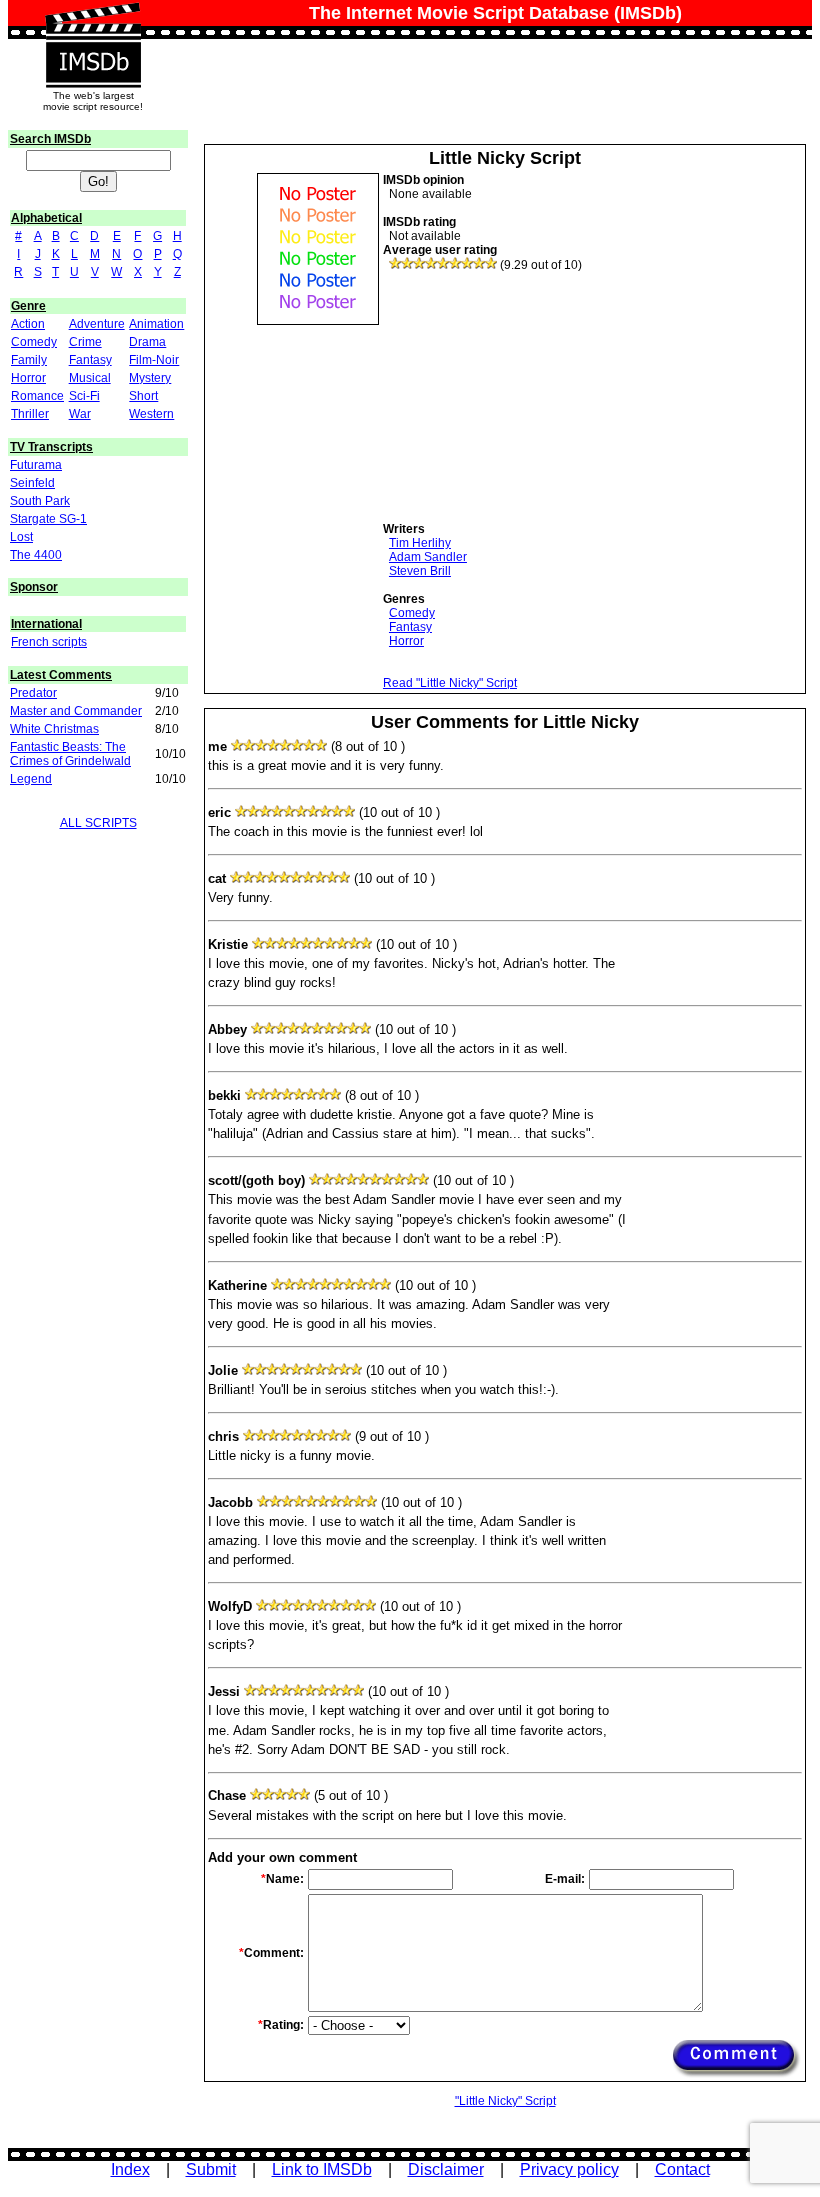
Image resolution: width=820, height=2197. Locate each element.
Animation (156, 324)
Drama (147, 342)
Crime (85, 342)
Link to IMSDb (322, 2169)
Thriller (30, 414)
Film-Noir (154, 360)
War (80, 414)
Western (151, 414)
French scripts (49, 642)
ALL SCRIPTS (98, 823)
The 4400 (36, 555)
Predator (33, 693)
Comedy (34, 342)
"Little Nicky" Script (505, 2101)
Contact (682, 2169)
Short (143, 396)
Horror (28, 378)
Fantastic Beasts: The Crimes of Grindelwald (70, 754)
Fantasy (90, 360)
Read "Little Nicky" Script (450, 683)
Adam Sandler (428, 557)
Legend (31, 779)
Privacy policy (569, 2169)
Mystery (150, 378)
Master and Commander (76, 711)
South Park (40, 501)
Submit (211, 2169)
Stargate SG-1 (48, 519)
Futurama (36, 465)
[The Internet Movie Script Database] (93, 22)
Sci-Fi (84, 396)
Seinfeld (32, 483)
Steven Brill (420, 571)
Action (28, 324)
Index (130, 2169)
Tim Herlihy (420, 543)
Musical (90, 378)
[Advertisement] (533, 397)
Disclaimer (446, 2169)
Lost (21, 537)
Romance (37, 396)
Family (29, 360)
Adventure (97, 324)
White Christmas (54, 729)
